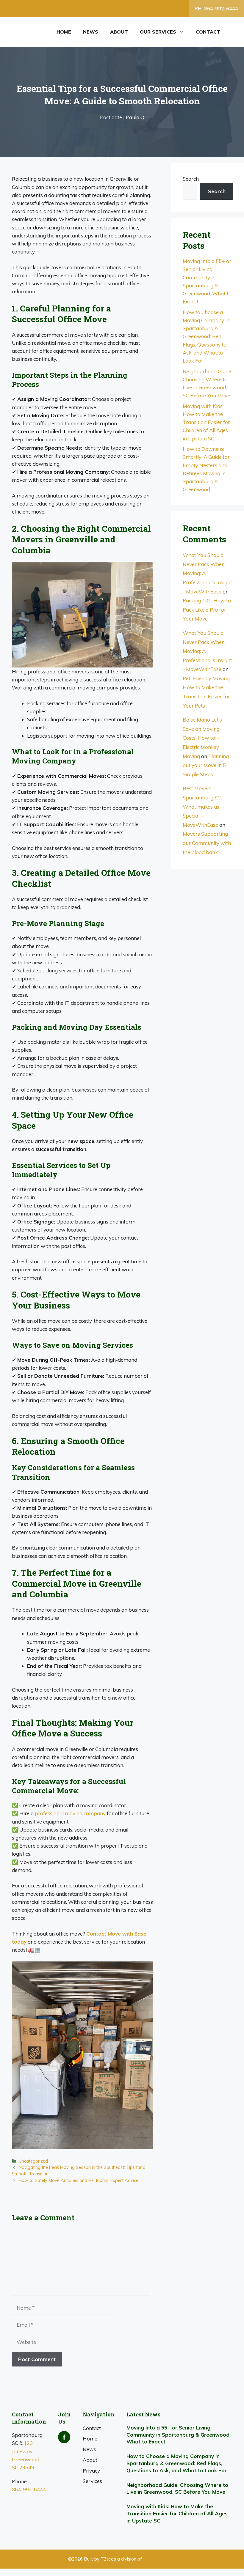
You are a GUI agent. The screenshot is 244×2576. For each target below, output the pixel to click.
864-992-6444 (29, 2489)
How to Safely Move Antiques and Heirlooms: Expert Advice (79, 2180)
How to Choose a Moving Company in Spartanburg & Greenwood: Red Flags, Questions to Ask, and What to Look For (206, 336)
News (91, 32)
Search (191, 179)
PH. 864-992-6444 (216, 8)
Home (64, 32)
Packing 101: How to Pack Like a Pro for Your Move (207, 610)
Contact (208, 32)
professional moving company (70, 1813)
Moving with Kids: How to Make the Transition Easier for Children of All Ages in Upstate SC (206, 422)
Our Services (158, 32)
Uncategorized (33, 2161)
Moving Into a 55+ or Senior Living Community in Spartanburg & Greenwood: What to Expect (179, 2435)
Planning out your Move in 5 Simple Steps (206, 765)
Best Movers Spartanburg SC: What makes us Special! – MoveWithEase (202, 806)
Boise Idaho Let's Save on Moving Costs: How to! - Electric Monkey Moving (202, 738)
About (119, 32)
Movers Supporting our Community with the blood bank (207, 843)
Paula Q (135, 117)
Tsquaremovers (159, 2559)
